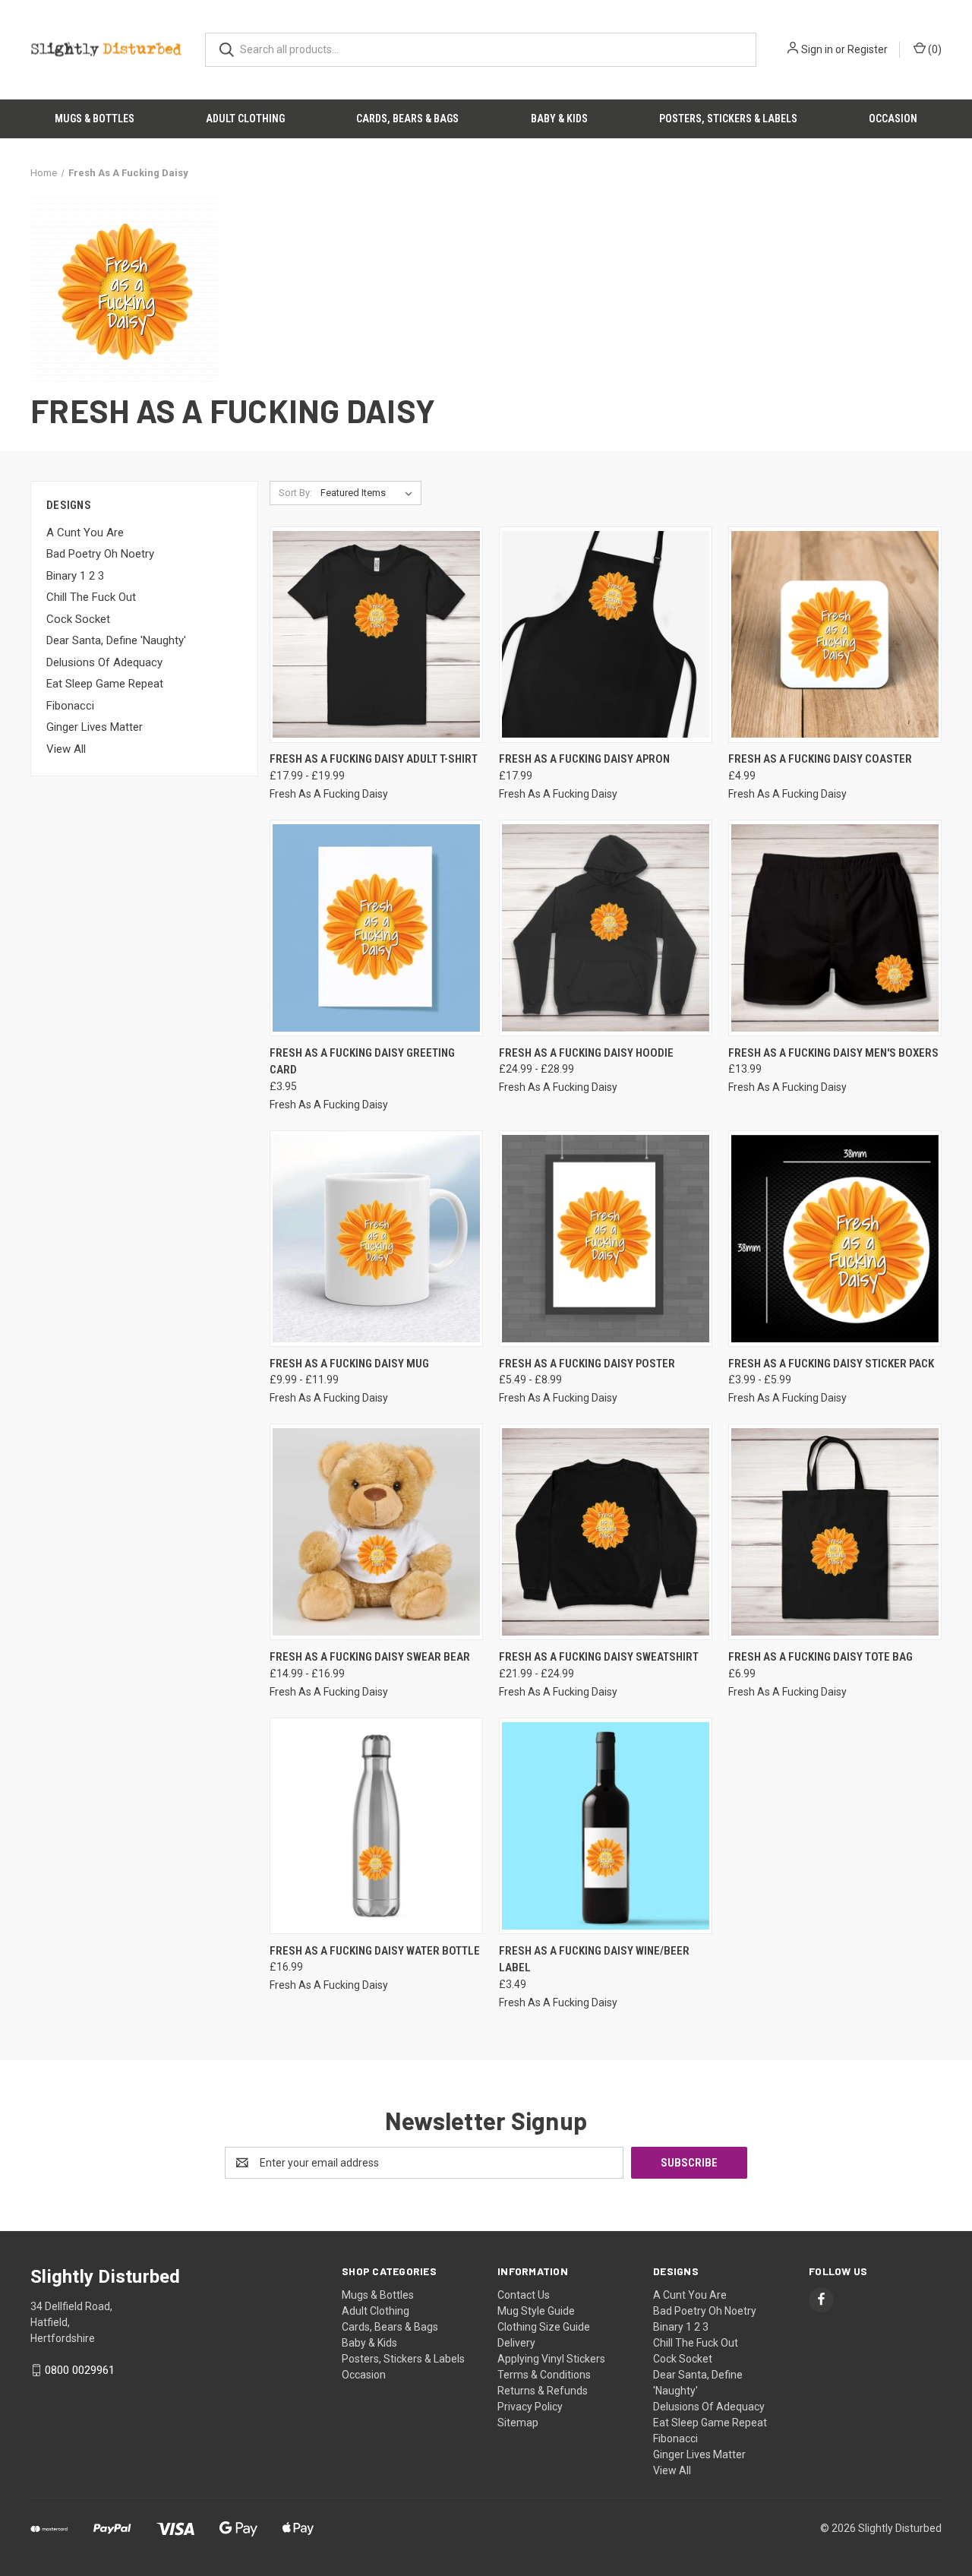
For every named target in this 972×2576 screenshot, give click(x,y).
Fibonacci (70, 706)
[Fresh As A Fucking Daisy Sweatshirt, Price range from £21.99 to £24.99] (606, 1532)
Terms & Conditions (544, 2375)
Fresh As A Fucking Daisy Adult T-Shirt (374, 759)
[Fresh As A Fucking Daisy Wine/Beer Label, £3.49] (606, 1826)
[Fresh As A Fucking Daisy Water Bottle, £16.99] (376, 1826)
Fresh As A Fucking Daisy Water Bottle (375, 1951)
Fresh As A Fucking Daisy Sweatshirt (599, 1657)
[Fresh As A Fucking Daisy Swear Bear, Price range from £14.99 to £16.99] (376, 1532)
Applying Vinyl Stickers (551, 2359)
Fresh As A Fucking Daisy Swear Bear (370, 1657)
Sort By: (295, 493)
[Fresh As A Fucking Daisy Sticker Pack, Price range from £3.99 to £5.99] (835, 1239)
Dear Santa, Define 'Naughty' (116, 640)
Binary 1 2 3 (75, 576)
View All (66, 749)
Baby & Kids (559, 119)
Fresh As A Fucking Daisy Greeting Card (362, 1062)
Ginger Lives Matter (95, 727)
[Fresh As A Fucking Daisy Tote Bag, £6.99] (835, 1532)
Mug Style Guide (536, 2311)
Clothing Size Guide (544, 2327)
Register (868, 49)
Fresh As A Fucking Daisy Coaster (820, 759)
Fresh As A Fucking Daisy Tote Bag (821, 1657)
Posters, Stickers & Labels (728, 119)
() (934, 49)
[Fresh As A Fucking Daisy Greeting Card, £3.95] (376, 928)
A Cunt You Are (85, 533)
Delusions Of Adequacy (104, 662)
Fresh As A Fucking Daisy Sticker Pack (831, 1364)
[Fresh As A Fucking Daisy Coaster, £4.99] (835, 635)
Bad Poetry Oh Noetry (100, 554)
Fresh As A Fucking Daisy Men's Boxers (833, 1053)
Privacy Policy (530, 2407)
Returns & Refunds (543, 2391)
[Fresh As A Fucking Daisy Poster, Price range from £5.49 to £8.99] (606, 1239)
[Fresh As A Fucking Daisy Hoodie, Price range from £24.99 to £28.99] (606, 928)
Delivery (516, 2343)
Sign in (817, 49)
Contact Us (524, 2295)
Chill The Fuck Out (91, 597)
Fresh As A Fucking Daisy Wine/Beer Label (594, 1960)
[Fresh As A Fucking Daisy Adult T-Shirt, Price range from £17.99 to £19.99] (376, 635)
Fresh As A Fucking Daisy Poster (587, 1364)
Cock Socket (78, 619)
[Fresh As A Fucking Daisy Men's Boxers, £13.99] (835, 928)
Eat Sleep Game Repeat (105, 684)
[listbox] (369, 493)
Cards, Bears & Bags (407, 119)
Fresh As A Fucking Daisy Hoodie (586, 1053)
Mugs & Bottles (95, 119)
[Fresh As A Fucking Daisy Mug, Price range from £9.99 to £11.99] (376, 1239)
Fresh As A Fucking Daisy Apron (584, 759)
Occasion (893, 119)
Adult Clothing (245, 119)
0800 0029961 (80, 2370)
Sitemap (518, 2423)
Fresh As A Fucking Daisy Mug (349, 1364)
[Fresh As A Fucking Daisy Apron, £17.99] (606, 635)
